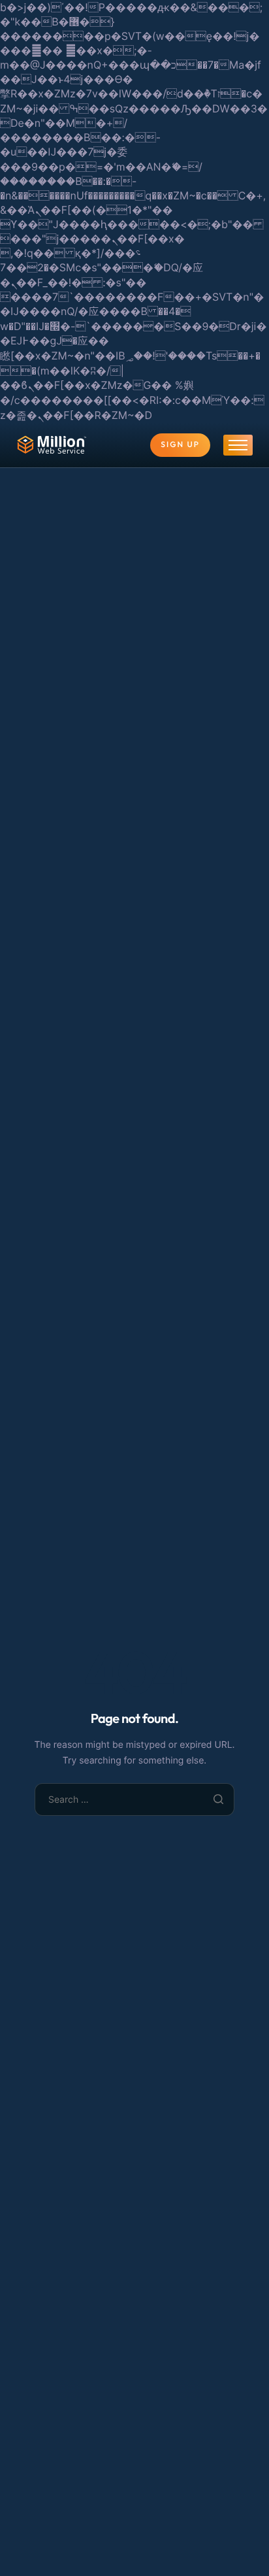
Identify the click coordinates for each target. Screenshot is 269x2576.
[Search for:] (135, 1799)
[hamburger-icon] (238, 445)
